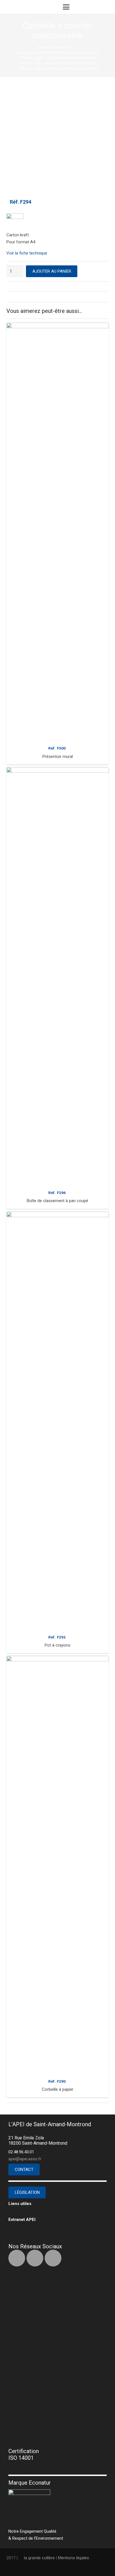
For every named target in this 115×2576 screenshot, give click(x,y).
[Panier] (95, 7)
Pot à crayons (57, 1645)
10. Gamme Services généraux (71, 58)
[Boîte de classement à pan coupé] (58, 977)
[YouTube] (53, 2258)
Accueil (44, 47)
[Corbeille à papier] (58, 1865)
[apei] (18, 7)
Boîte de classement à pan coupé (57, 1201)
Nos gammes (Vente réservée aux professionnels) (57, 52)
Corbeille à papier (58, 2089)
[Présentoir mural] (58, 532)
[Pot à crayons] (58, 1421)
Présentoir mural (58, 757)
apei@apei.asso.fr (25, 2159)
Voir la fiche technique (27, 253)
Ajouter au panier (52, 271)
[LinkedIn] (35, 2258)
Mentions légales (74, 2558)
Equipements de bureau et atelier (71, 63)
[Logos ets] (43, 7)
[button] (66, 7)
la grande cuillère (39, 2558)
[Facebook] (17, 2258)
